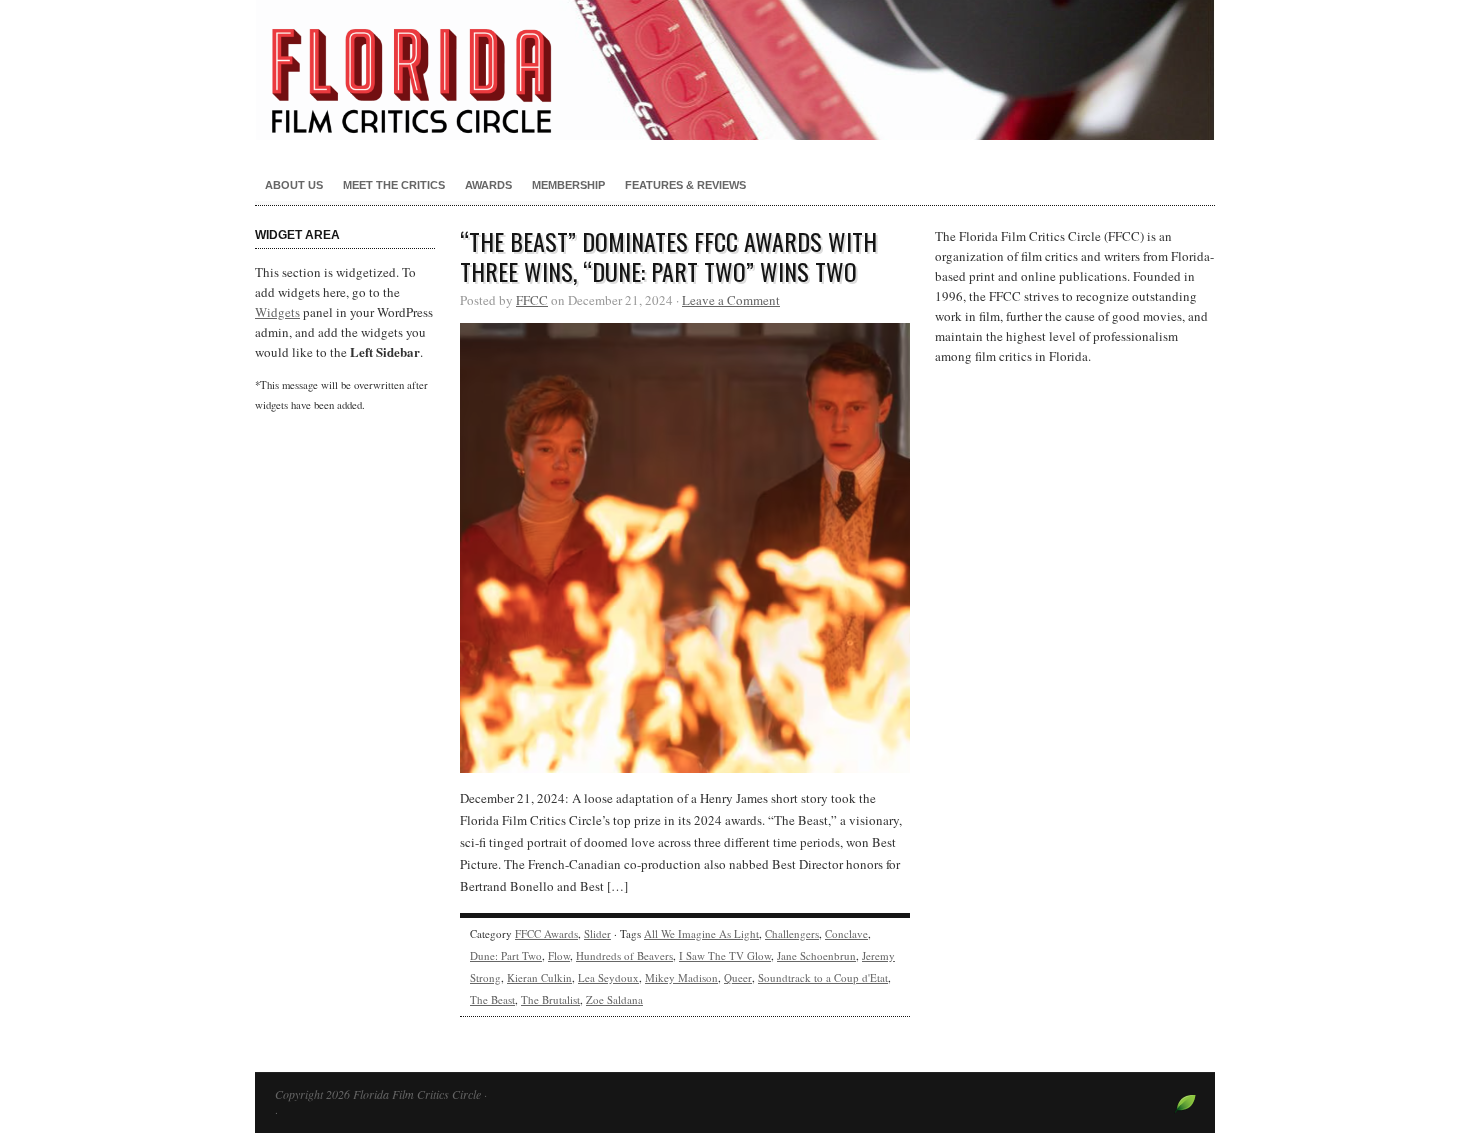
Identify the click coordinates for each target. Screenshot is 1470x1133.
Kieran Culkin (539, 977)
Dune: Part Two (506, 955)
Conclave (846, 933)
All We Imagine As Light (701, 933)
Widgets (277, 312)
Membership (568, 185)
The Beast (492, 999)
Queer (738, 977)
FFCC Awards (546, 933)
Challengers (792, 933)
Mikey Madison (681, 977)
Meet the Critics (394, 185)
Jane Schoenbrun (816, 955)
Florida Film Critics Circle (735, 70)
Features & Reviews (685, 185)
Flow (559, 955)
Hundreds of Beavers (624, 955)
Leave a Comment (731, 300)
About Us (294, 185)
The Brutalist (550, 999)
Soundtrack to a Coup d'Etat (823, 977)
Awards (488, 185)
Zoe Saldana (614, 999)
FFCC (532, 300)
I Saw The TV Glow (725, 955)
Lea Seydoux (608, 977)
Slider (597, 933)
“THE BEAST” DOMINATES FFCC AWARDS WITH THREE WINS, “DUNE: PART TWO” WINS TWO (668, 256)
